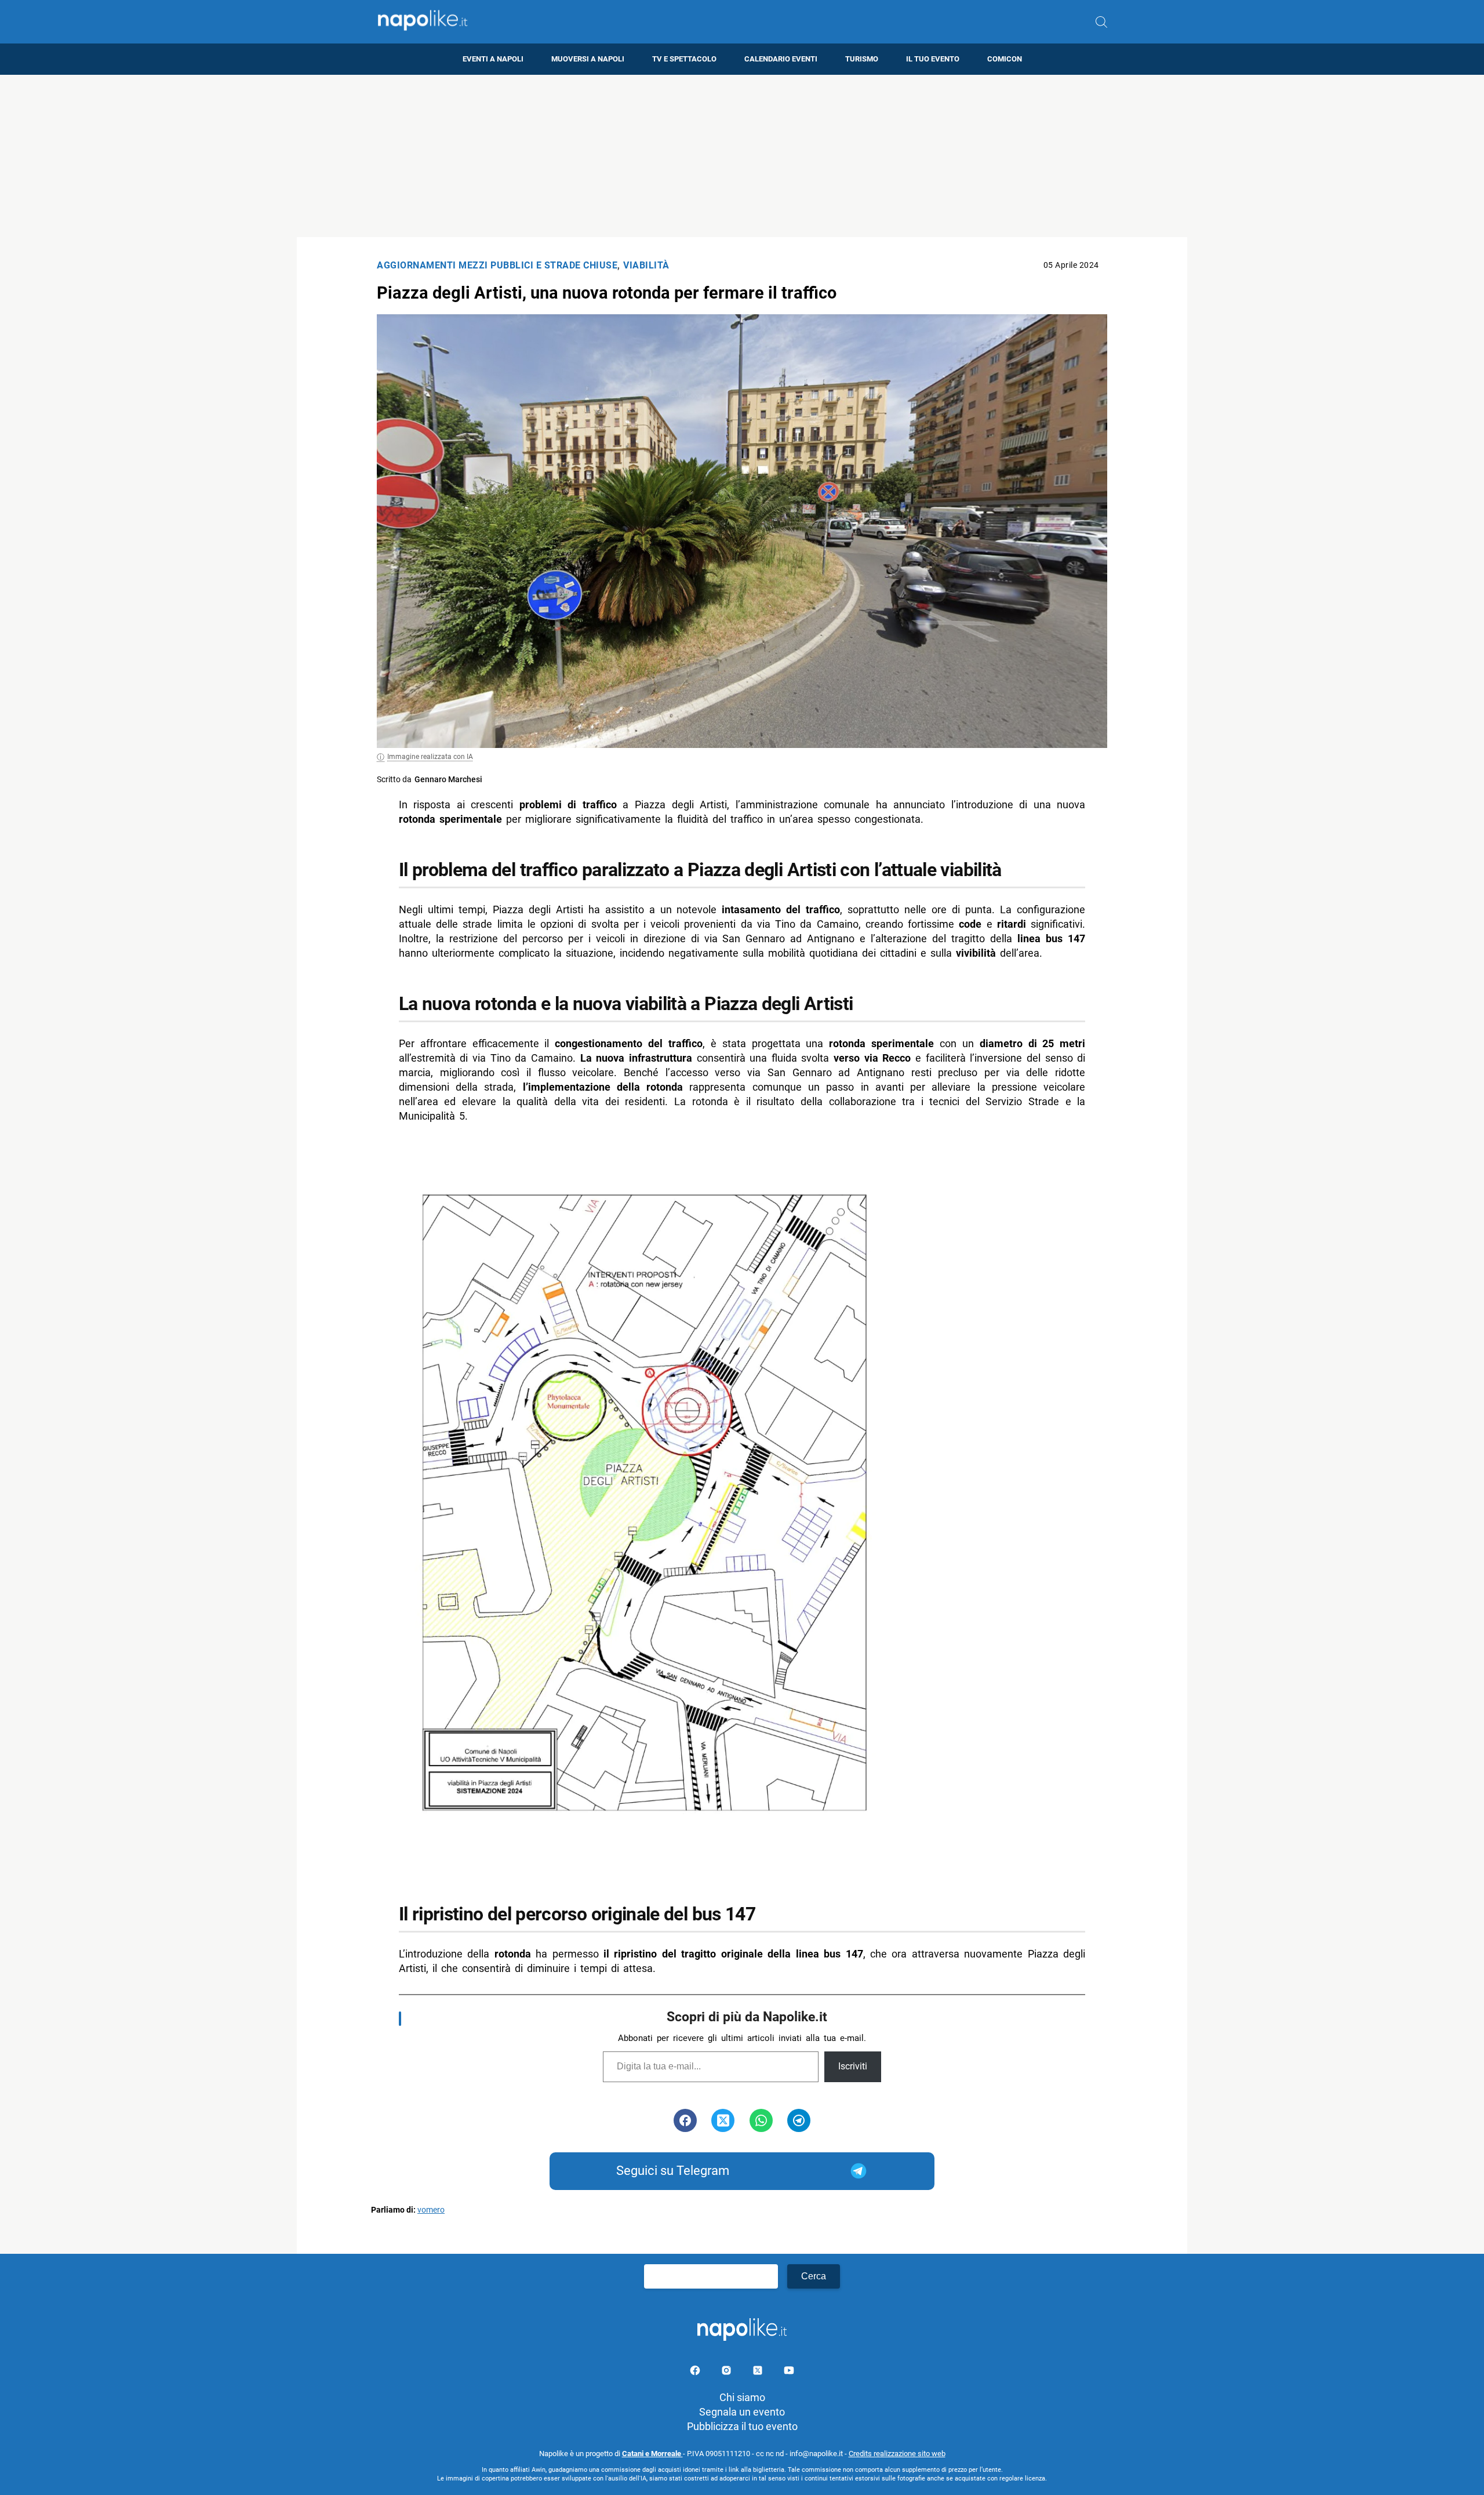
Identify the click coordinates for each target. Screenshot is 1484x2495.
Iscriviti (853, 2066)
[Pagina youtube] (789, 2372)
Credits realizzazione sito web (897, 2454)
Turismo (862, 59)
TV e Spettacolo (684, 59)
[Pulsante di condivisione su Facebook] (685, 2120)
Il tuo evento (933, 59)
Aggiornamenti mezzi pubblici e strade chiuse (497, 265)
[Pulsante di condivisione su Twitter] (723, 2120)
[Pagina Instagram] (728, 2372)
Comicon (1005, 59)
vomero (431, 2210)
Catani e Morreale (652, 2454)
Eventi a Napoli (493, 59)
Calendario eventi (781, 59)
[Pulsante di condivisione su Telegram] (799, 2120)
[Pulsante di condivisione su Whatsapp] (761, 2120)
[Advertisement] (742, 156)
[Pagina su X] (759, 2372)
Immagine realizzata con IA (430, 757)
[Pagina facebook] (696, 2372)
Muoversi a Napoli (588, 59)
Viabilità (646, 265)
